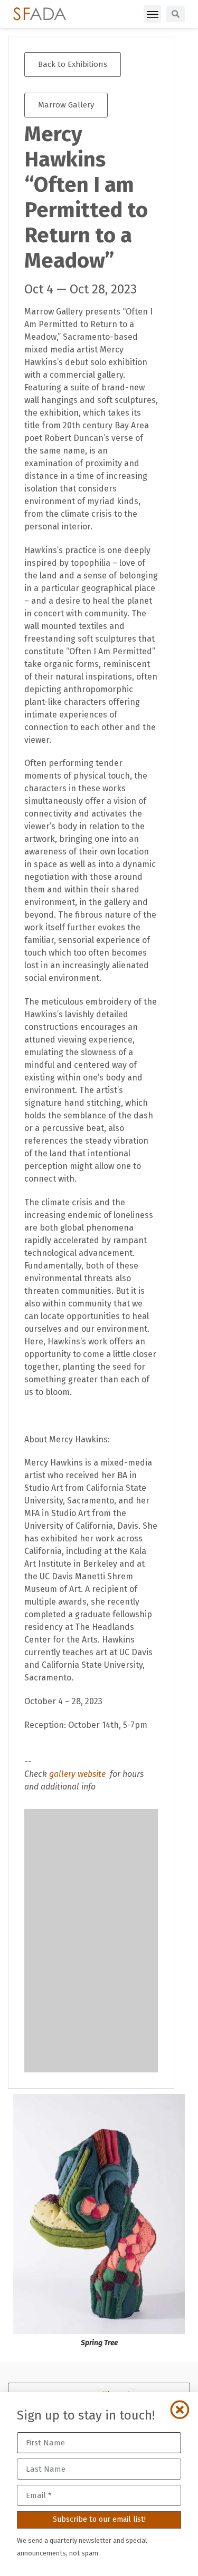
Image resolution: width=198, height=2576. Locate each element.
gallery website (78, 1774)
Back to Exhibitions (73, 64)
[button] (152, 14)
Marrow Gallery (66, 105)
